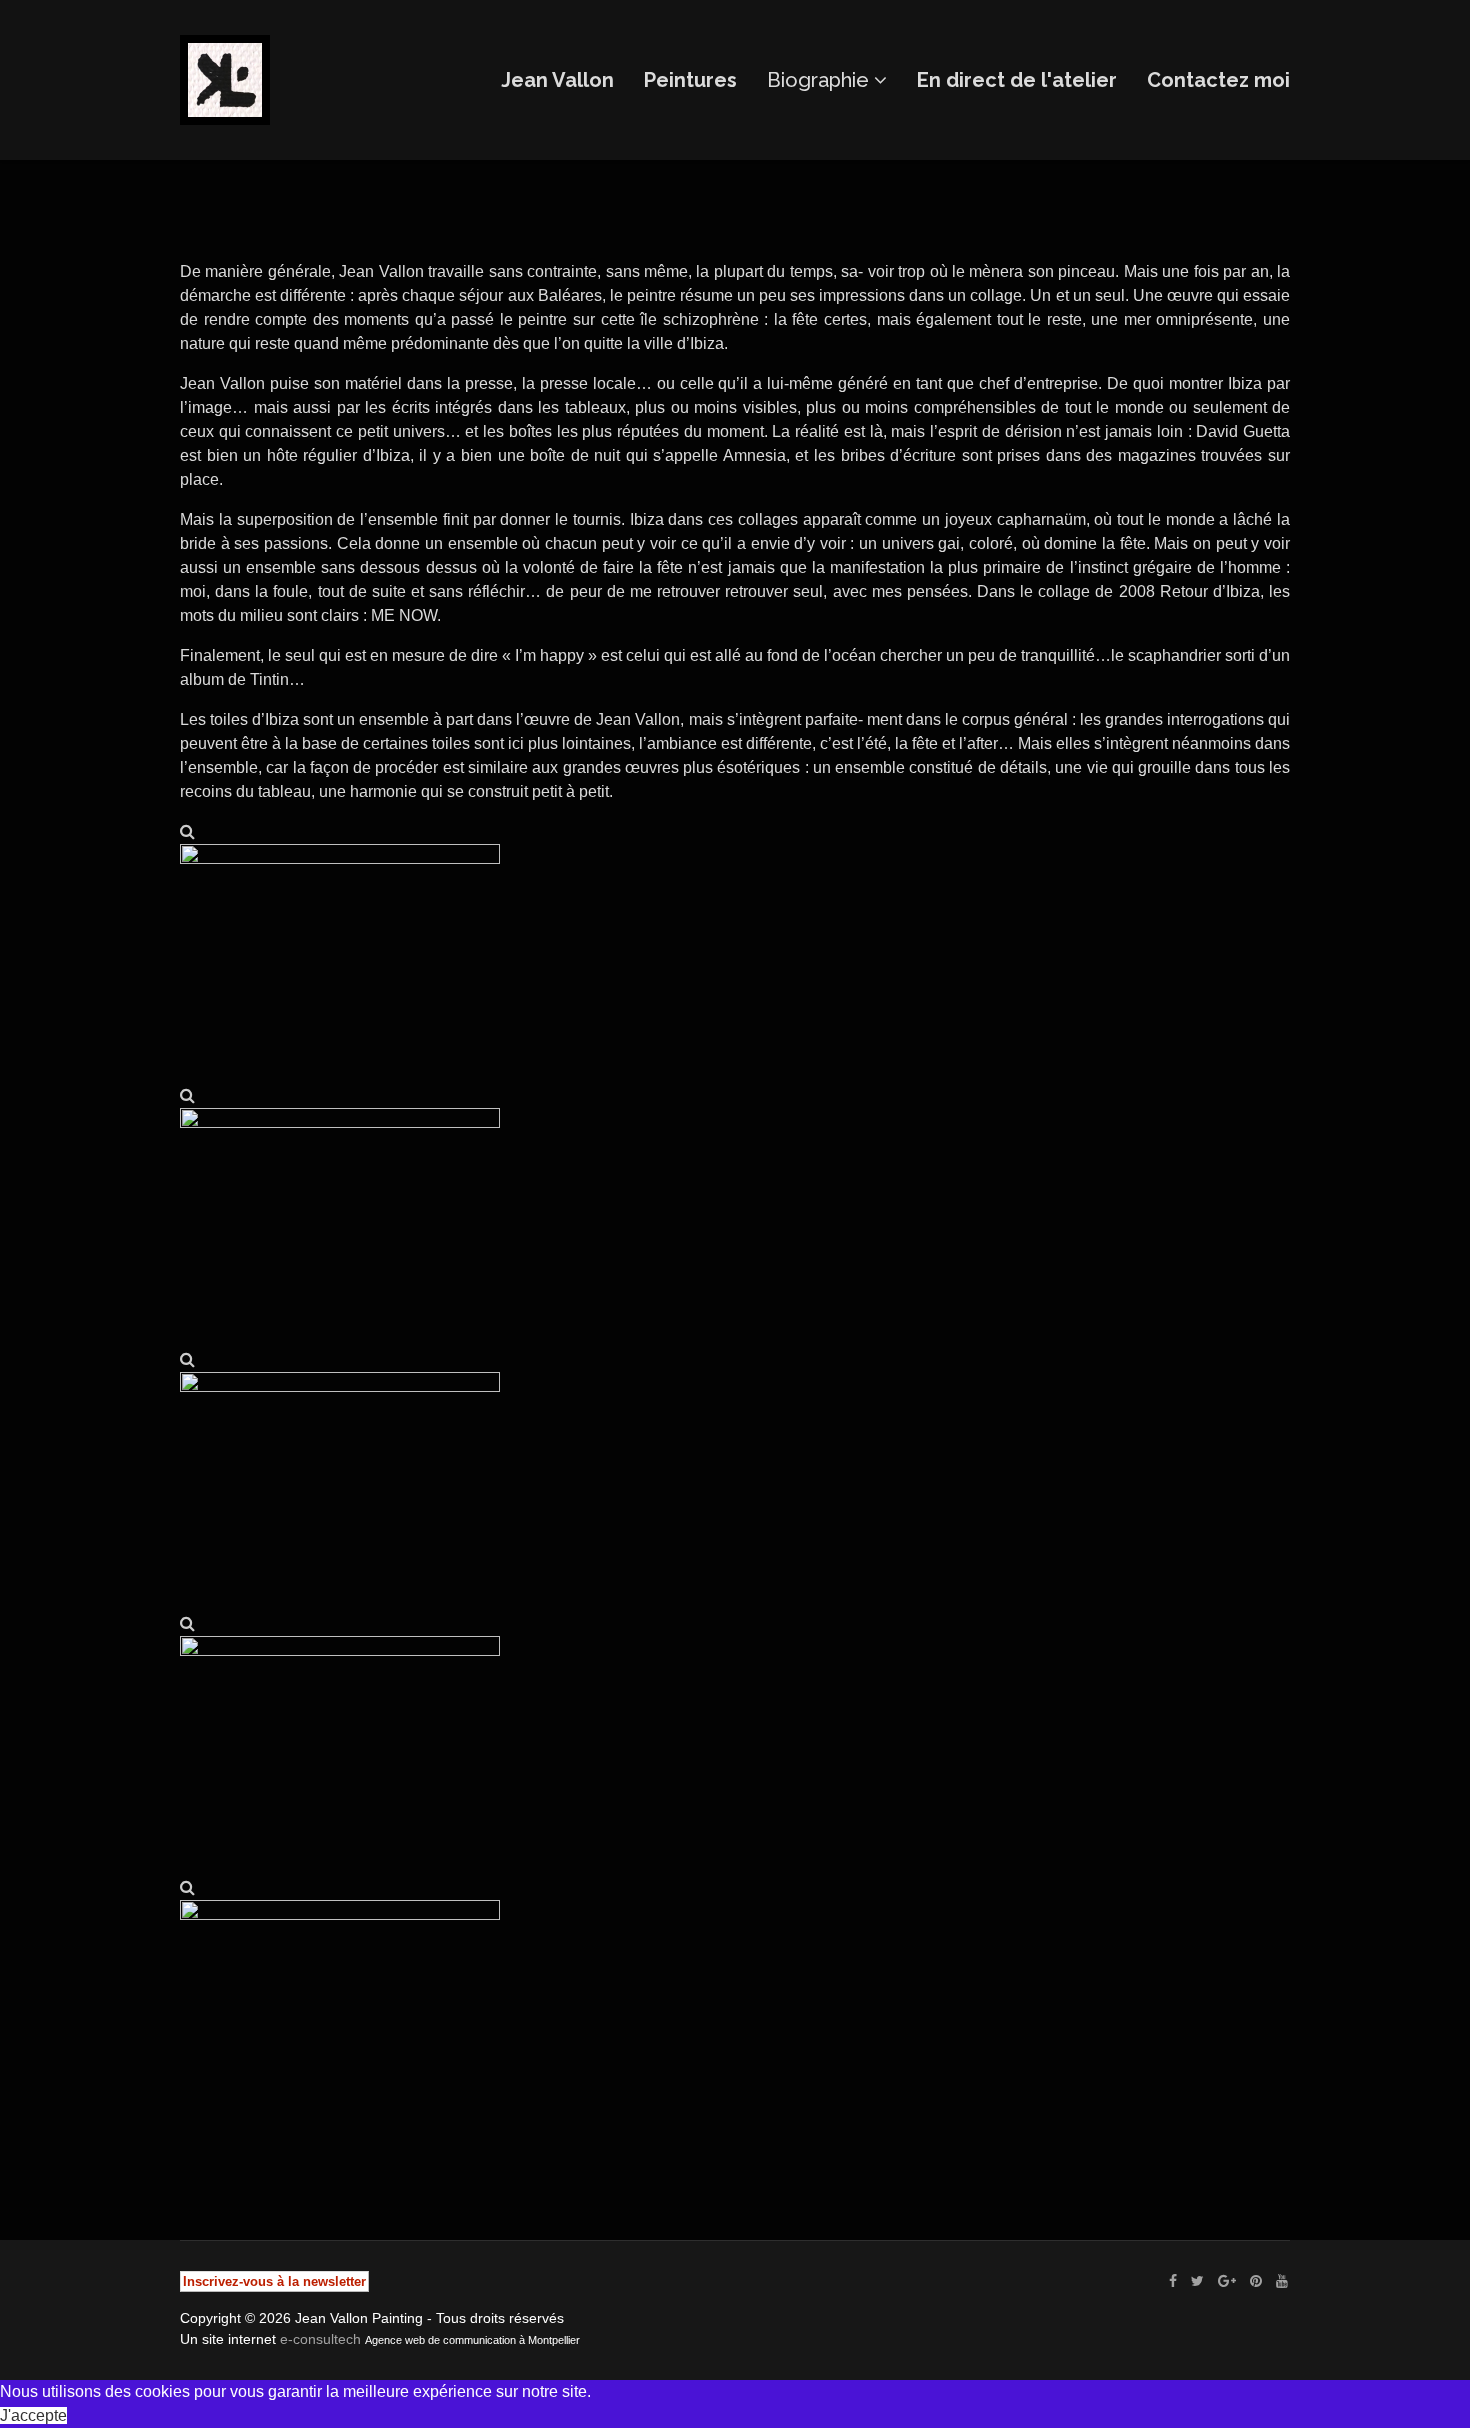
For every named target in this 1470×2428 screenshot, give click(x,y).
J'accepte (33, 2415)
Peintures (690, 80)
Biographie (818, 80)
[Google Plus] (1227, 2281)
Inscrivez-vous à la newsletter (274, 2281)
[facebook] (1173, 2281)
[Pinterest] (1256, 2281)
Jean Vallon (557, 80)
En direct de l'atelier (1017, 80)
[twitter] (1197, 2281)
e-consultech (320, 2339)
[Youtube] (1282, 2281)
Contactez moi (1218, 80)
